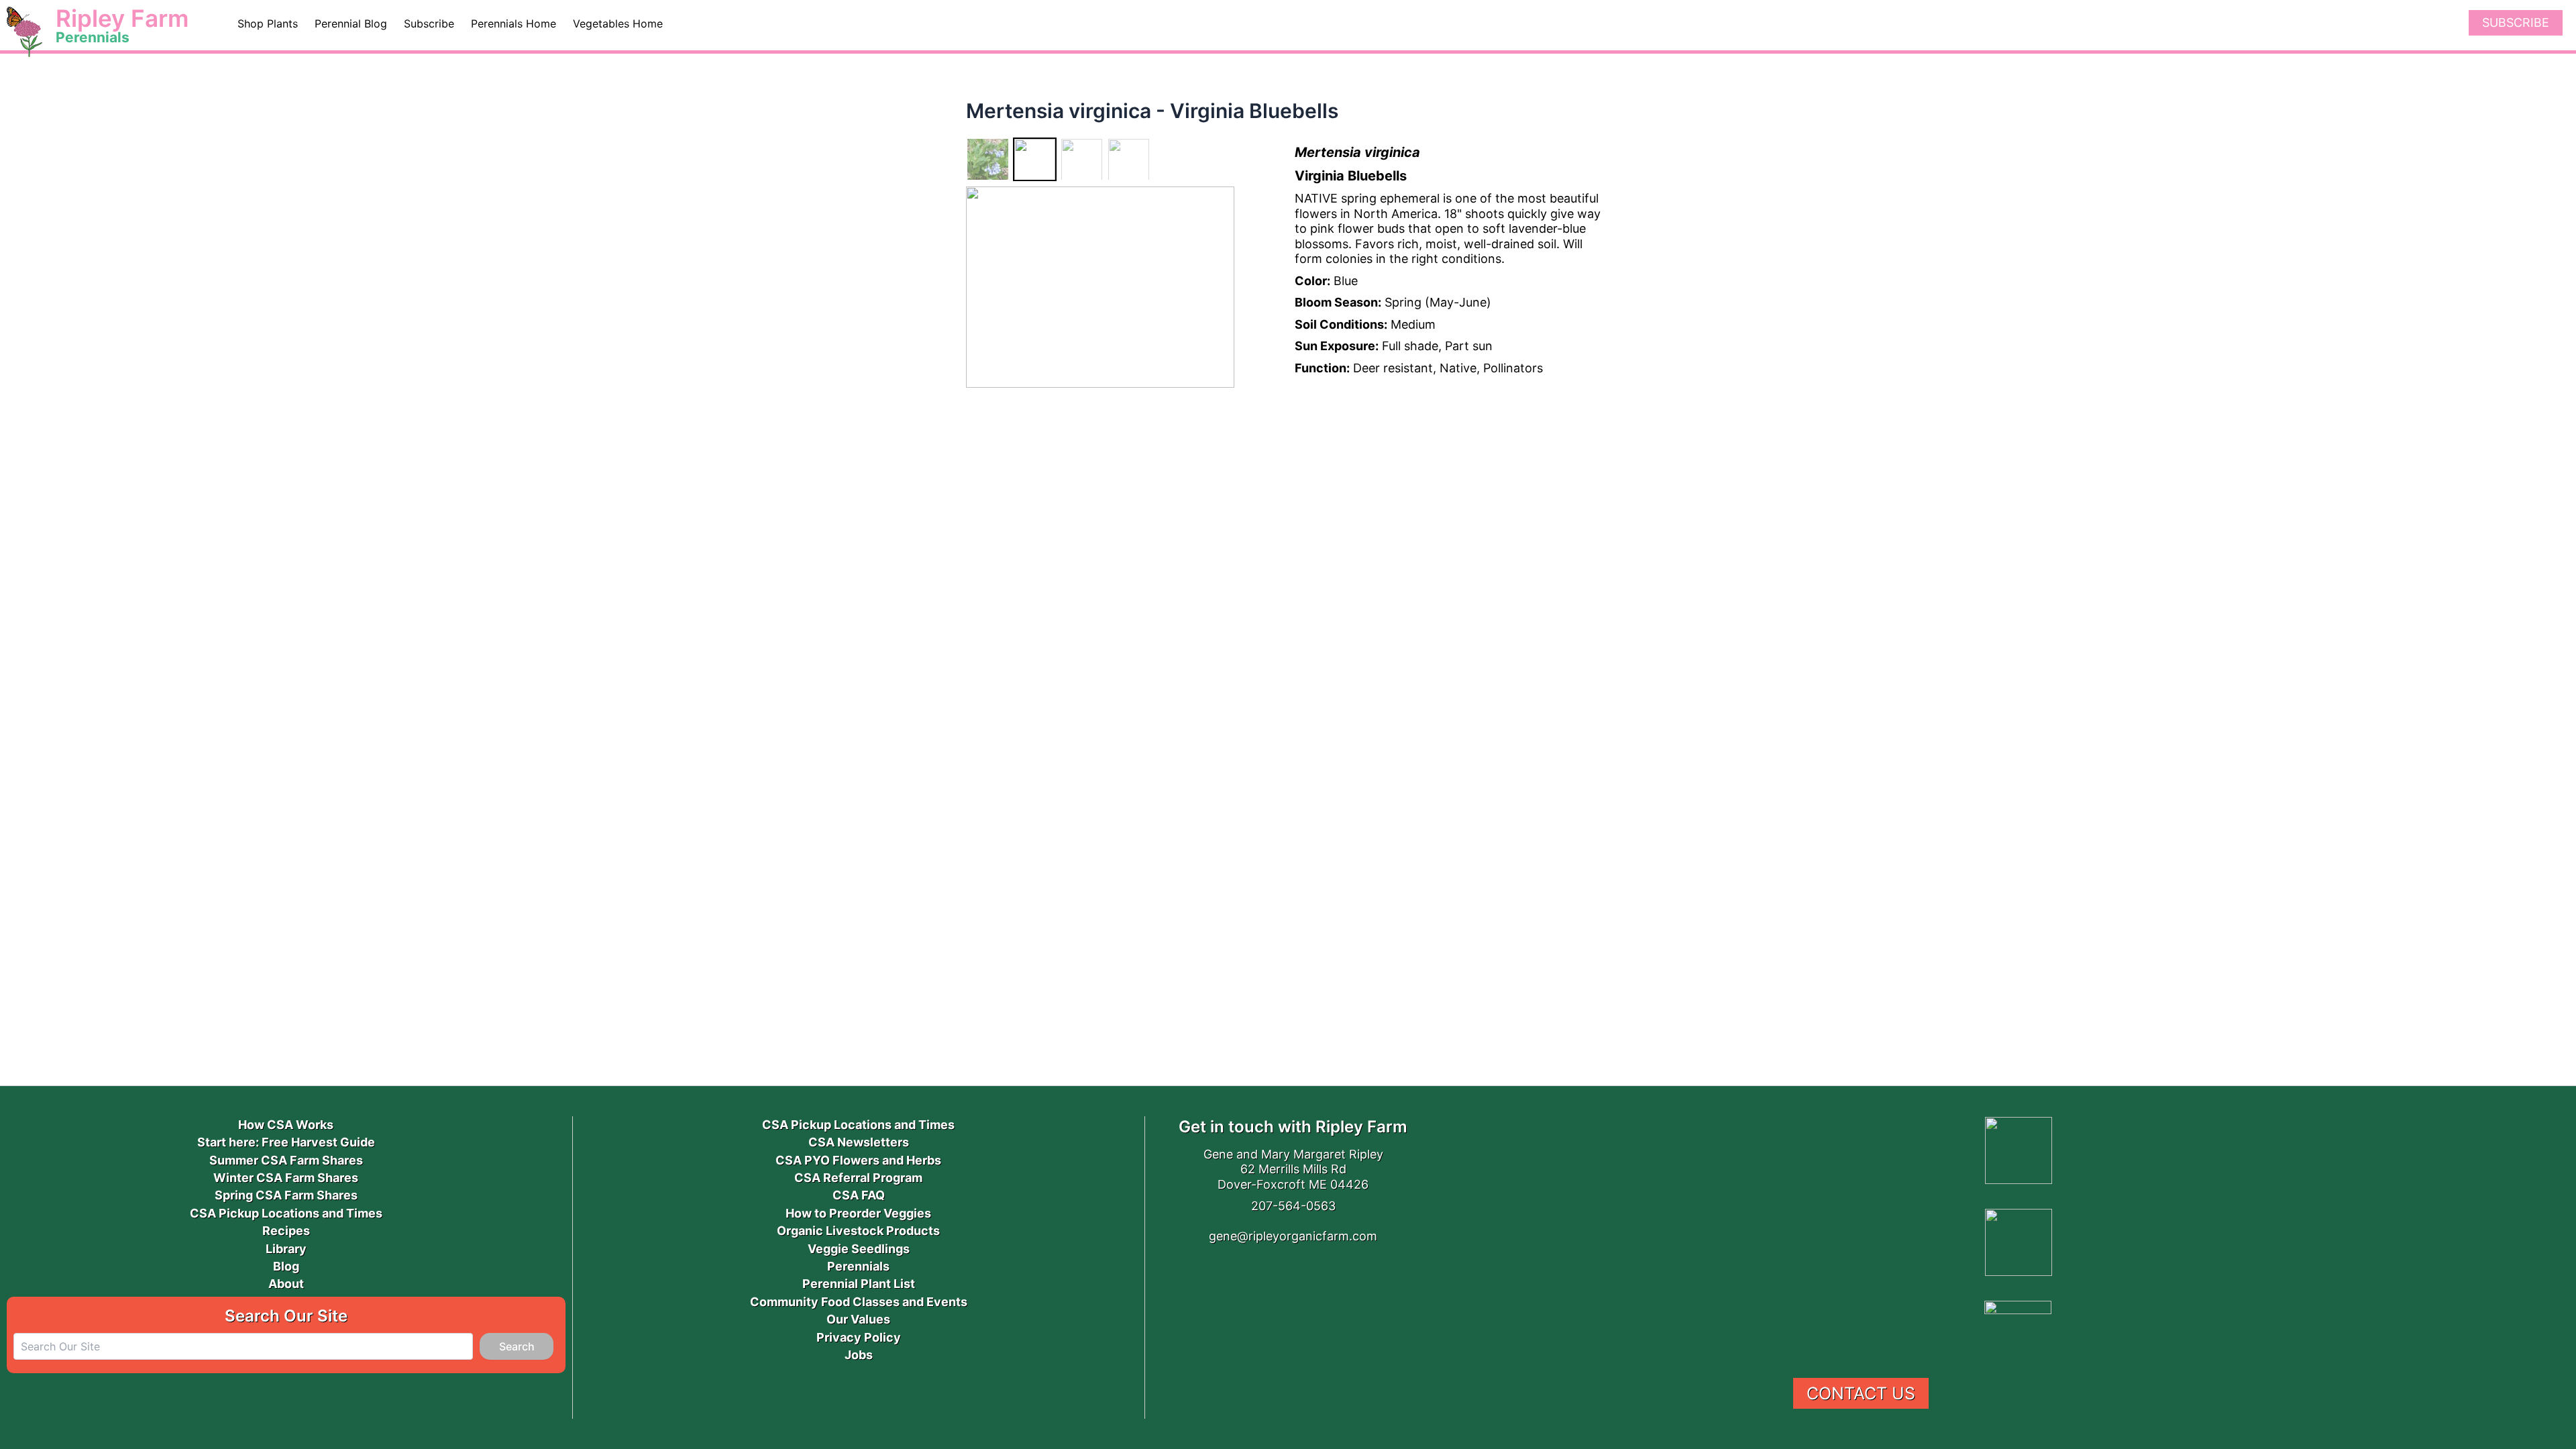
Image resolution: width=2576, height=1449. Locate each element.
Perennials (858, 1266)
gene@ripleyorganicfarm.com (1293, 1236)
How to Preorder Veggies (858, 1213)
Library (286, 1249)
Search (517, 1346)
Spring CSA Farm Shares (286, 1195)
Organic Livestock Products (858, 1231)
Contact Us (1861, 1393)
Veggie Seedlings (859, 1249)
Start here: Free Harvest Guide (286, 1142)
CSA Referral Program (858, 1178)
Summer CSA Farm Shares (286, 1160)
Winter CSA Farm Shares (286, 1178)
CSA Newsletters (859, 1142)
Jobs (859, 1355)
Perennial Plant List (859, 1284)
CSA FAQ (859, 1195)
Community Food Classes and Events (859, 1302)
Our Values (858, 1319)
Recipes (286, 1231)
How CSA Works (286, 1125)
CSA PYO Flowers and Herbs (858, 1160)
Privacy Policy (859, 1337)
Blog (286, 1266)
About (286, 1284)
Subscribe (2516, 22)
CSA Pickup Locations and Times (286, 1213)
